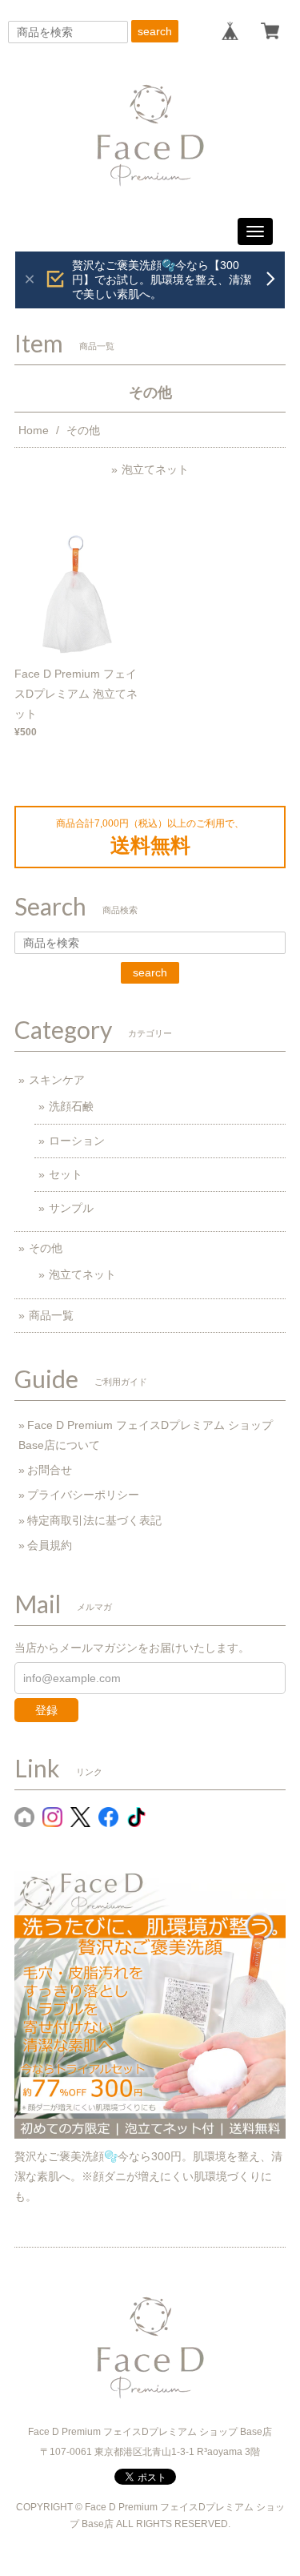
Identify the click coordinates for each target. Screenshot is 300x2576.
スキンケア (57, 1080)
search (155, 31)
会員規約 (50, 1545)
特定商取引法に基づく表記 (94, 1520)
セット (66, 1174)
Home (34, 430)
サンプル (71, 1208)
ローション (77, 1141)
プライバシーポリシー (83, 1495)
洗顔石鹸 (71, 1106)
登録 (46, 1710)
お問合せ (50, 1470)
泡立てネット (155, 469)
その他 (46, 1248)
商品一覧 (51, 1315)
